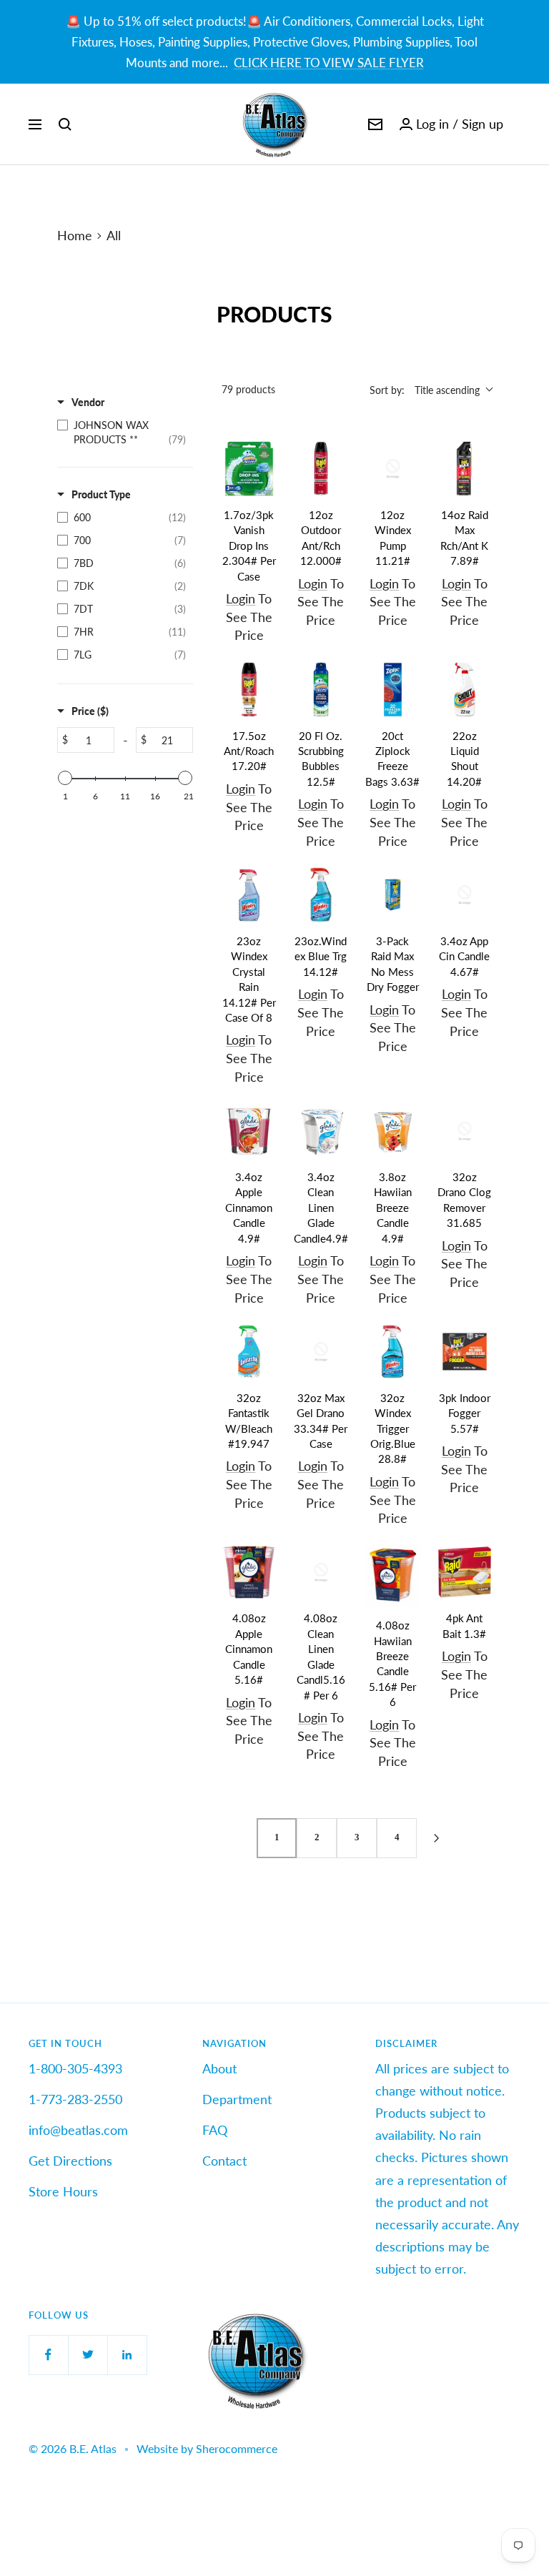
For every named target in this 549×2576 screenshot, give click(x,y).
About (219, 2068)
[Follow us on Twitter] (88, 2355)
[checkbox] (122, 433)
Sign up (483, 124)
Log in (432, 124)
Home (75, 235)
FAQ (215, 2130)
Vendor (88, 402)
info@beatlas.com (78, 2130)
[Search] (65, 124)
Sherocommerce (237, 2448)
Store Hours (63, 2191)
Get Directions (70, 2161)
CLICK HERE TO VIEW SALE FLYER (329, 63)
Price (90, 711)
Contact (224, 2161)
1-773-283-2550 (75, 2099)
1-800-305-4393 (75, 2068)
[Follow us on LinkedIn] (127, 2355)
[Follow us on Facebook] (48, 2355)
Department (237, 2099)
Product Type (101, 494)
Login (241, 598)
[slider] (65, 778)
